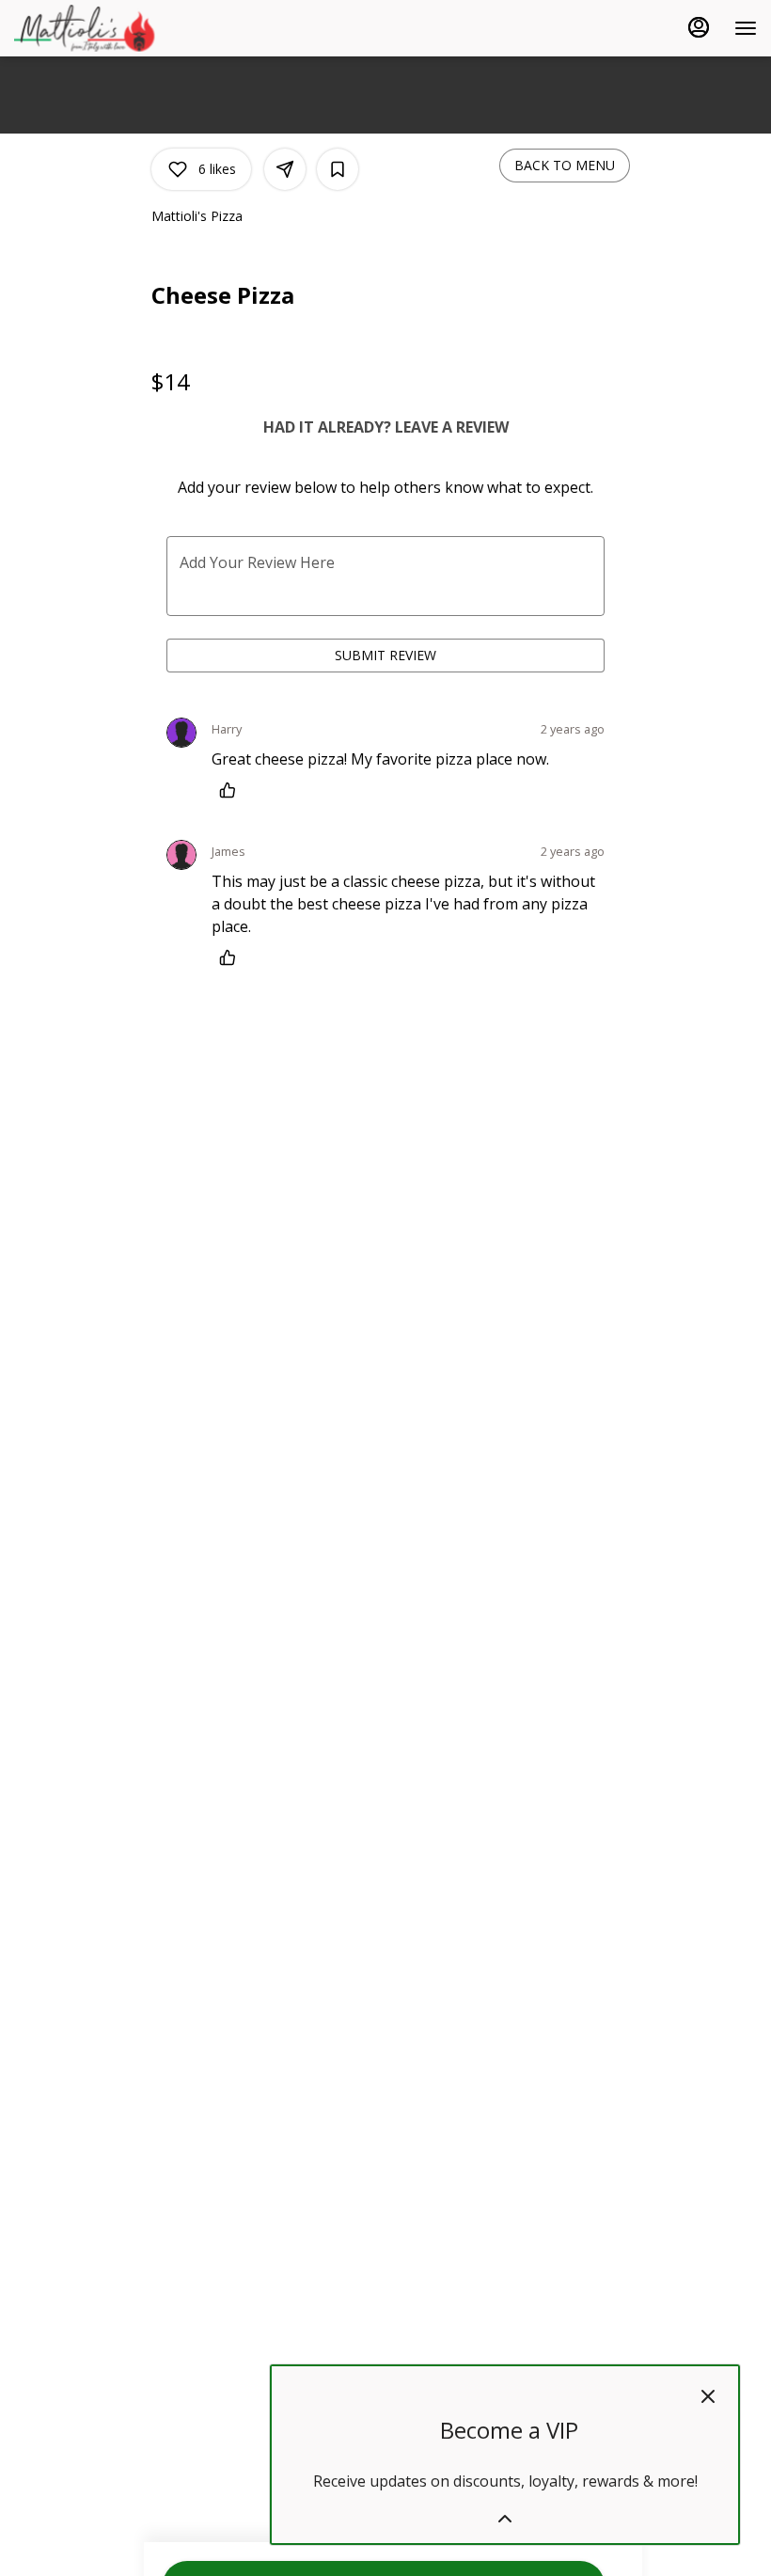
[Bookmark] (338, 169)
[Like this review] (232, 790)
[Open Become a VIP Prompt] (505, 2519)
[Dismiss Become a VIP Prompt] (708, 2396)
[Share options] (285, 169)
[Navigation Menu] (746, 28)
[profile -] (699, 27)
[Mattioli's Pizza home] (99, 28)
